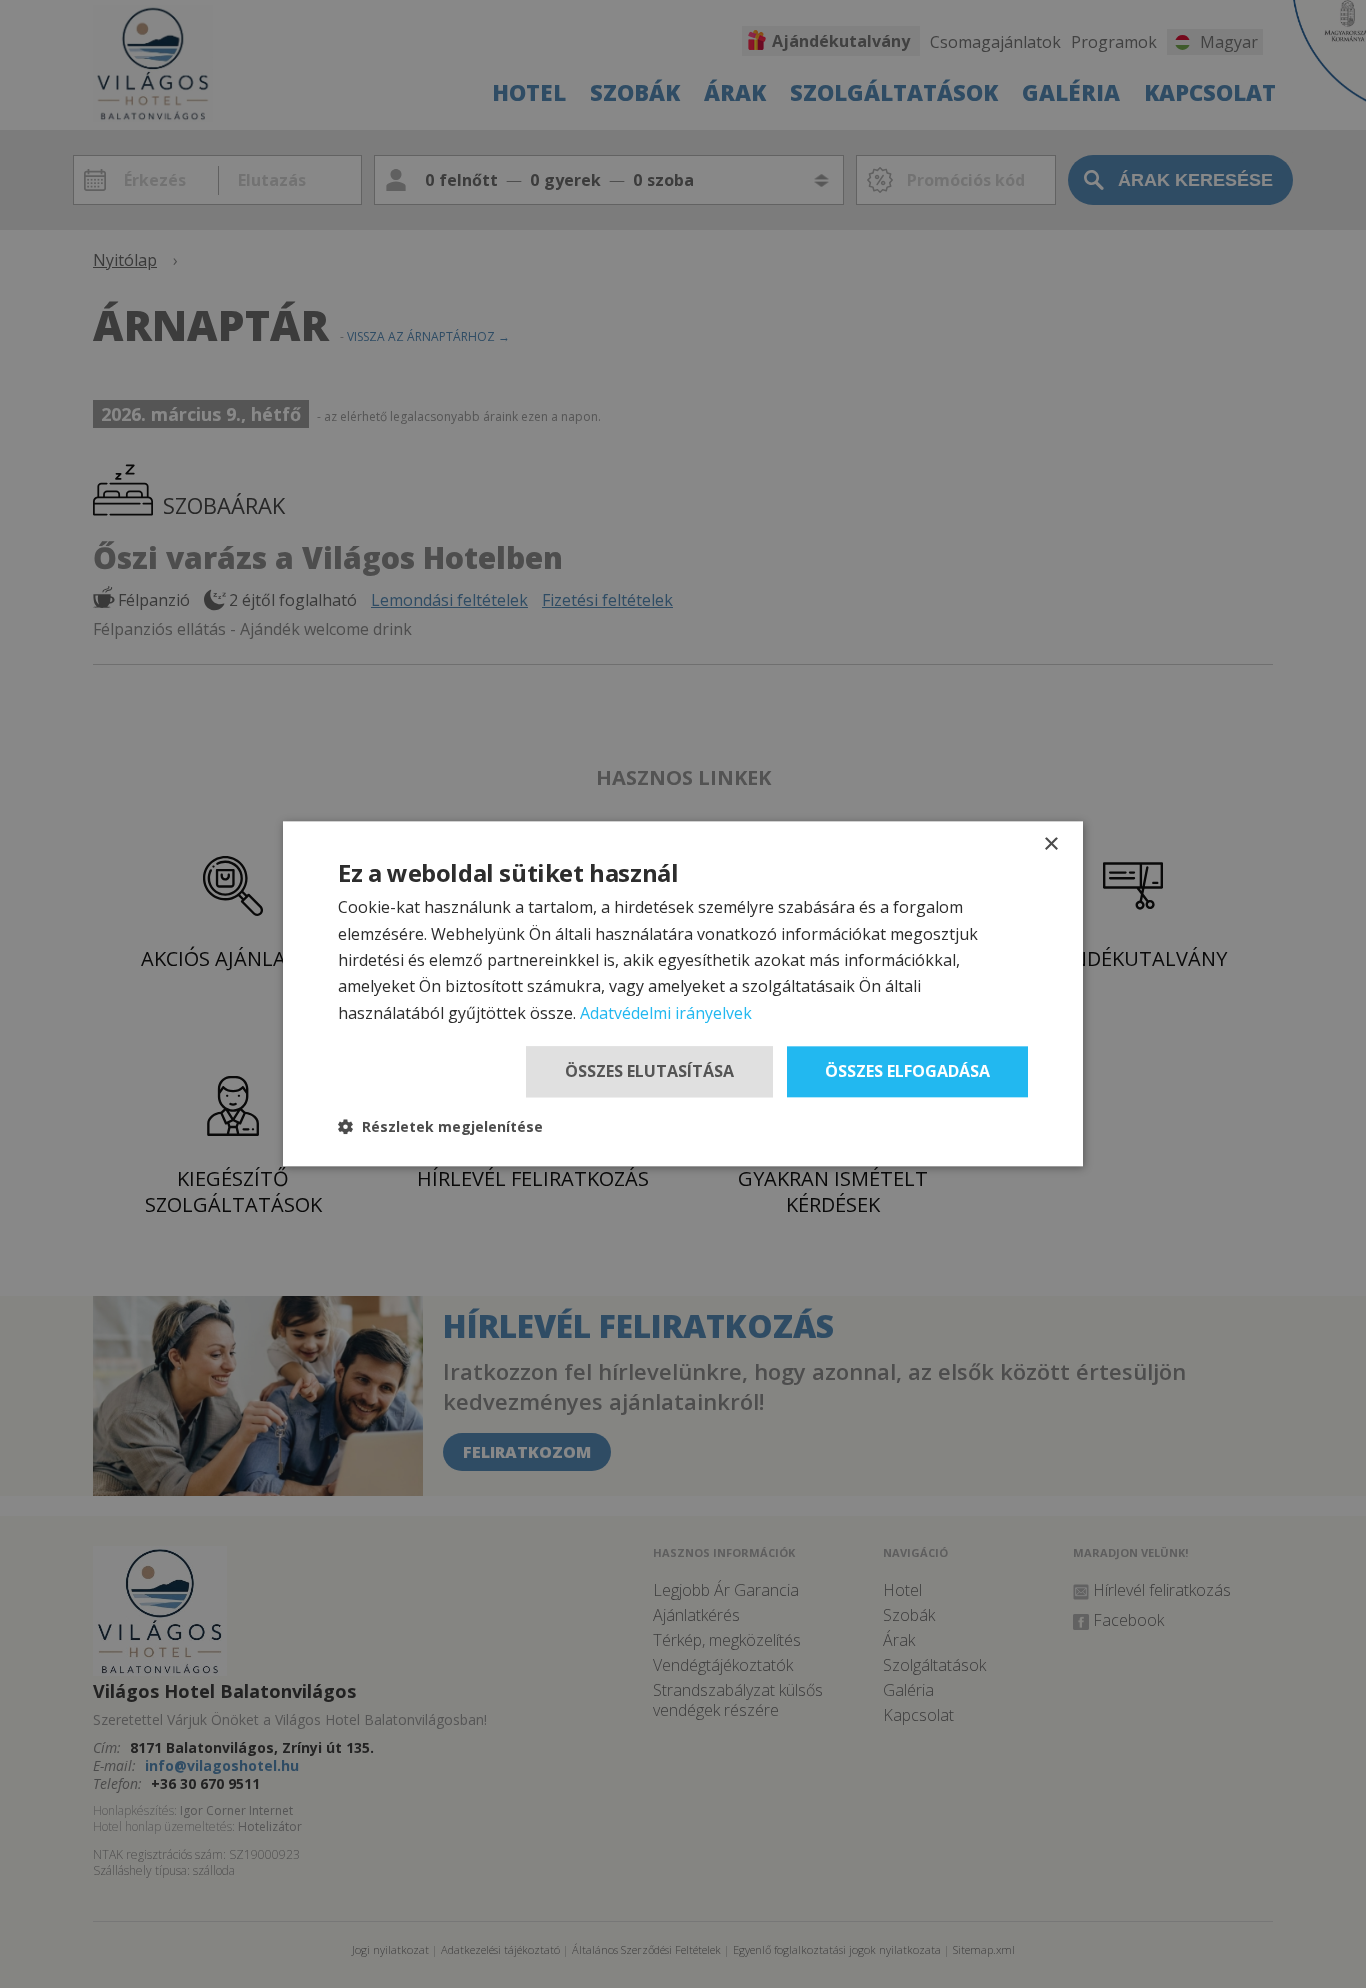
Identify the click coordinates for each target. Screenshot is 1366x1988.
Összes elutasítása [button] (649, 1071)
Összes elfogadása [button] (907, 1071)
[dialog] (683, 993)
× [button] (1050, 844)
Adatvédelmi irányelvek (666, 1013)
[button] (440, 1127)
